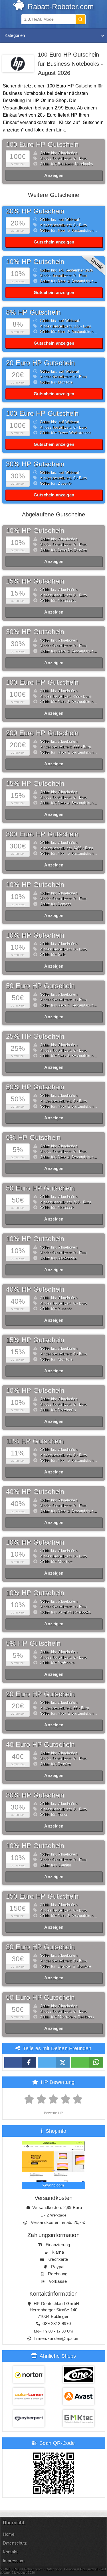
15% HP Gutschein (35, 581)
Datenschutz (15, 2543)
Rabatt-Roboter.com (60, 7)
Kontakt (10, 2552)
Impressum (14, 2561)
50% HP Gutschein (35, 1087)
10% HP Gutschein (35, 262)
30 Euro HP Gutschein (40, 1947)
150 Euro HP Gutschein (42, 1896)
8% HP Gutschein (33, 312)
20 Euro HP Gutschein (40, 363)
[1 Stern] (29, 2099)
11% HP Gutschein (35, 1441)
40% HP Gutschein (35, 1289)
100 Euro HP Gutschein (42, 144)
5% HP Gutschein (33, 1138)
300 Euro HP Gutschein (42, 834)
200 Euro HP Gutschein (42, 733)
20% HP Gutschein (35, 211)
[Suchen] (80, 19)
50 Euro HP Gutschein (40, 986)
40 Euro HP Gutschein (40, 1745)
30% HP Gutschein (35, 464)
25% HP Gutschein (35, 1036)
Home (9, 2534)
